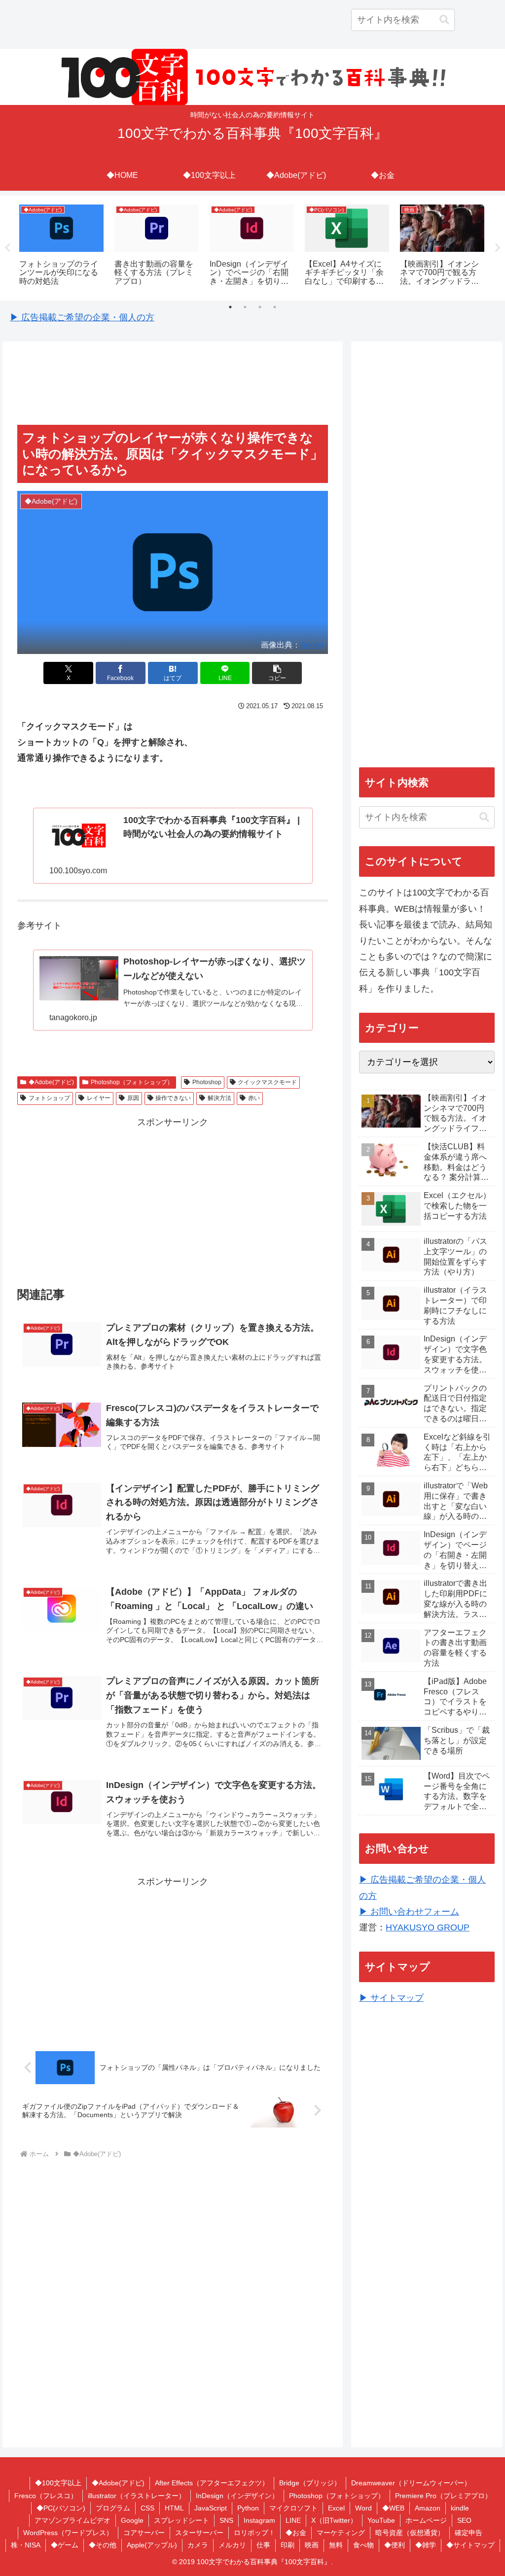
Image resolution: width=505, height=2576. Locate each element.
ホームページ (426, 2520)
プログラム (113, 2508)
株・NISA (26, 2545)
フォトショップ (49, 1098)
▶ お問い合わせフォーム (409, 1912)
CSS (147, 2508)
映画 (312, 2545)
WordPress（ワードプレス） (68, 2533)
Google (132, 2520)
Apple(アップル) (152, 2545)
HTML (174, 2508)
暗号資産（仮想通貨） (410, 2533)
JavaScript (211, 2508)
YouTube (381, 2520)
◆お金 (296, 2533)
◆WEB (393, 2508)
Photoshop (207, 1082)
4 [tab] (275, 307)
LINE (293, 2520)
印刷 (288, 2545)
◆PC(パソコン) (61, 2508)
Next (498, 248)
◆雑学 (426, 2545)
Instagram (259, 2520)
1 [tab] (230, 307)
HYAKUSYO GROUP (428, 1927)
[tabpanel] (61, 247)
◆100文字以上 (58, 2483)
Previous (7, 248)
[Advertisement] (173, 384)
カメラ (198, 2545)
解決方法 (219, 1098)
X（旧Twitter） (334, 2520)
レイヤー (99, 1098)
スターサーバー (199, 2533)
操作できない (173, 1098)
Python (248, 2508)
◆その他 (103, 2545)
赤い (254, 1098)
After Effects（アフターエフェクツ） (212, 2483)
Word (363, 2508)
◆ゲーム (65, 2545)
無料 (336, 2545)
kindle (460, 2508)
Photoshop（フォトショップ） (132, 1082)
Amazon (428, 2508)
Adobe (312, 645)
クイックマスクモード (267, 1082)
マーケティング (341, 2533)
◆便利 (395, 2545)
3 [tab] (260, 307)
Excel (336, 2508)
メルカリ (232, 2545)
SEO (464, 2520)
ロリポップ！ (254, 2533)
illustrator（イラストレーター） (137, 2496)
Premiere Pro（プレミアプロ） (443, 2496)
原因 (133, 1098)
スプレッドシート (181, 2520)
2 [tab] (245, 307)
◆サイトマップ (470, 2545)
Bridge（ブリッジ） (310, 2483)
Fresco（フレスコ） (46, 2496)
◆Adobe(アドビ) (51, 1082)
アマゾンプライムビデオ (72, 2520)
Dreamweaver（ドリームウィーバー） (411, 2483)
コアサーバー (144, 2533)
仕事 (263, 2545)
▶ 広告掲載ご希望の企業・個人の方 (82, 317)
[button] (444, 20)
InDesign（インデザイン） (237, 2496)
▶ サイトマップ (391, 1998)
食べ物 (363, 2545)
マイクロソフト (293, 2508)
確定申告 (469, 2533)
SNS (226, 2520)
